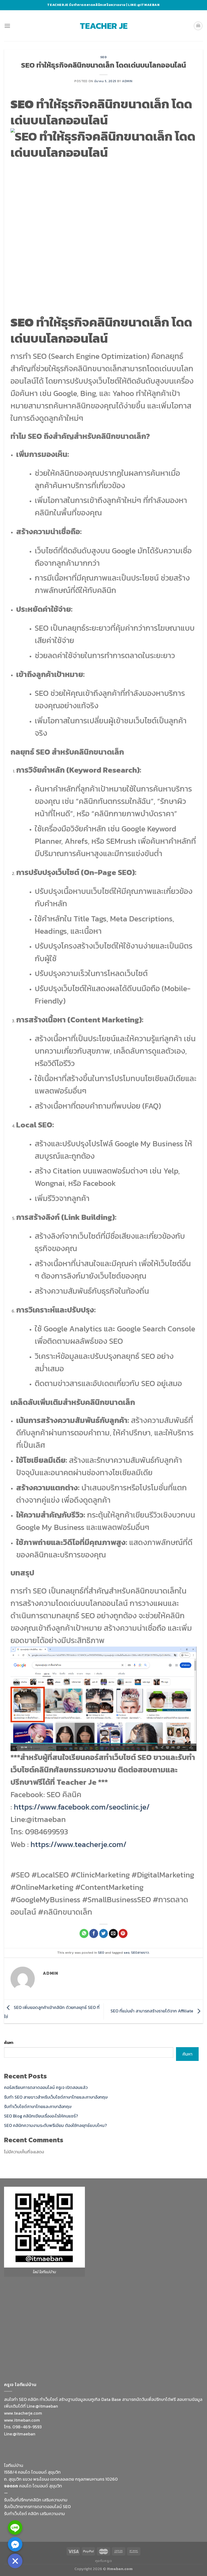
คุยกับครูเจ (104, 2561)
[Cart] (198, 26)
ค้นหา (9, 2043)
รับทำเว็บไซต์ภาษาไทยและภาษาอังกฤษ (38, 2106)
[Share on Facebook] (94, 1933)
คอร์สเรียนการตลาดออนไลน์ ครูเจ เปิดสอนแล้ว (46, 2087)
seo (127, 1952)
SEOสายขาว (140, 1952)
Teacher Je (104, 26)
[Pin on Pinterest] (123, 1933)
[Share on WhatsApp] (84, 1933)
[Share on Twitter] (104, 1933)
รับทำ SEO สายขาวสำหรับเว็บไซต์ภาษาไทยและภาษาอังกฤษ (56, 2097)
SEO (104, 57)
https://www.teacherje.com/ (78, 1844)
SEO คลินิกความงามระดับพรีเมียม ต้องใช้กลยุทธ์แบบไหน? (55, 2125)
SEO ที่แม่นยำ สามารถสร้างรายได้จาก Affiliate (152, 2011)
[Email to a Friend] (113, 1933)
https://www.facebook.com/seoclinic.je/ (82, 1807)
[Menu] (7, 26)
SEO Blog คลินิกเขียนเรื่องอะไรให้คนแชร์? (41, 2116)
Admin (127, 81)
